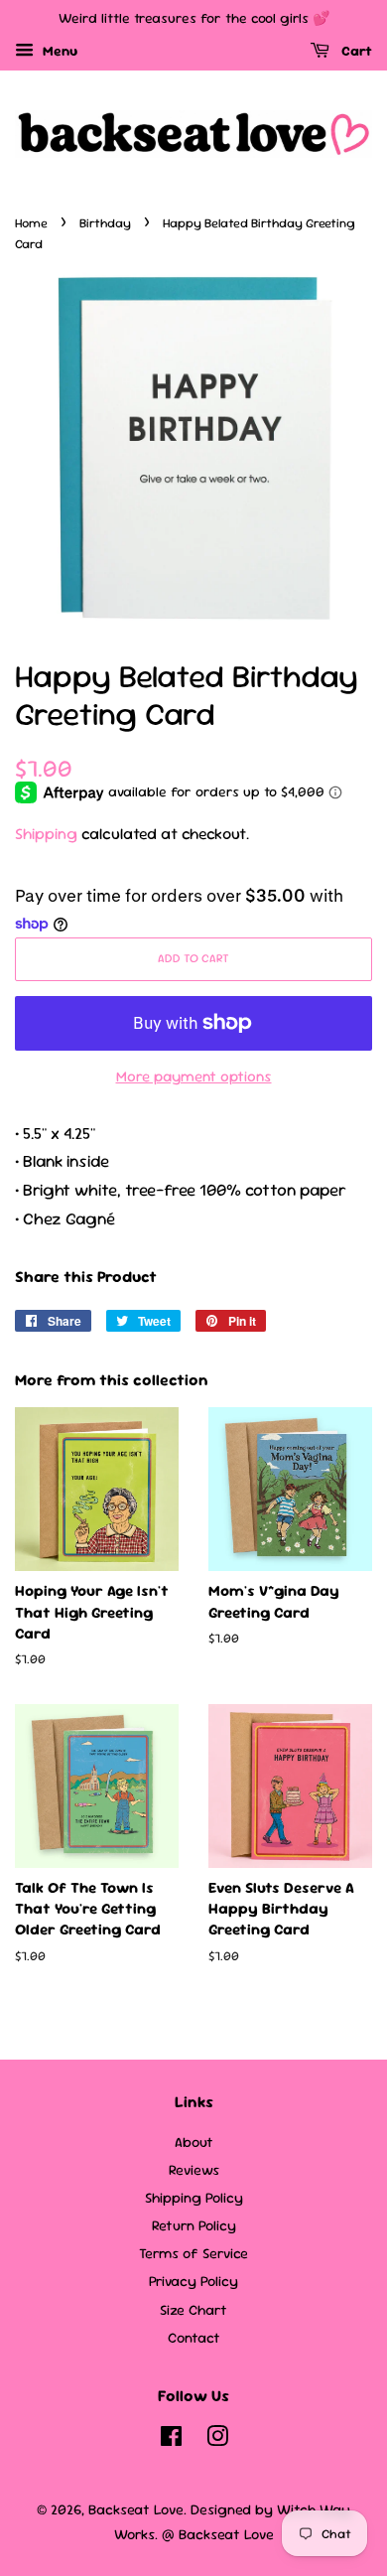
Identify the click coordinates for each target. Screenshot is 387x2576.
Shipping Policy (194, 2198)
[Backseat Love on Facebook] (171, 2440)
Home (31, 223)
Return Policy (194, 2225)
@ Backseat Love (218, 2534)
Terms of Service (193, 2253)
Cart (355, 51)
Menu (58, 51)
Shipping (46, 834)
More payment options (194, 1076)
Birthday (105, 223)
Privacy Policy (193, 2281)
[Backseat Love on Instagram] (217, 2440)
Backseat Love (136, 2509)
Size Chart (193, 2310)
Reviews (194, 2170)
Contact (194, 2338)
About (194, 2142)
